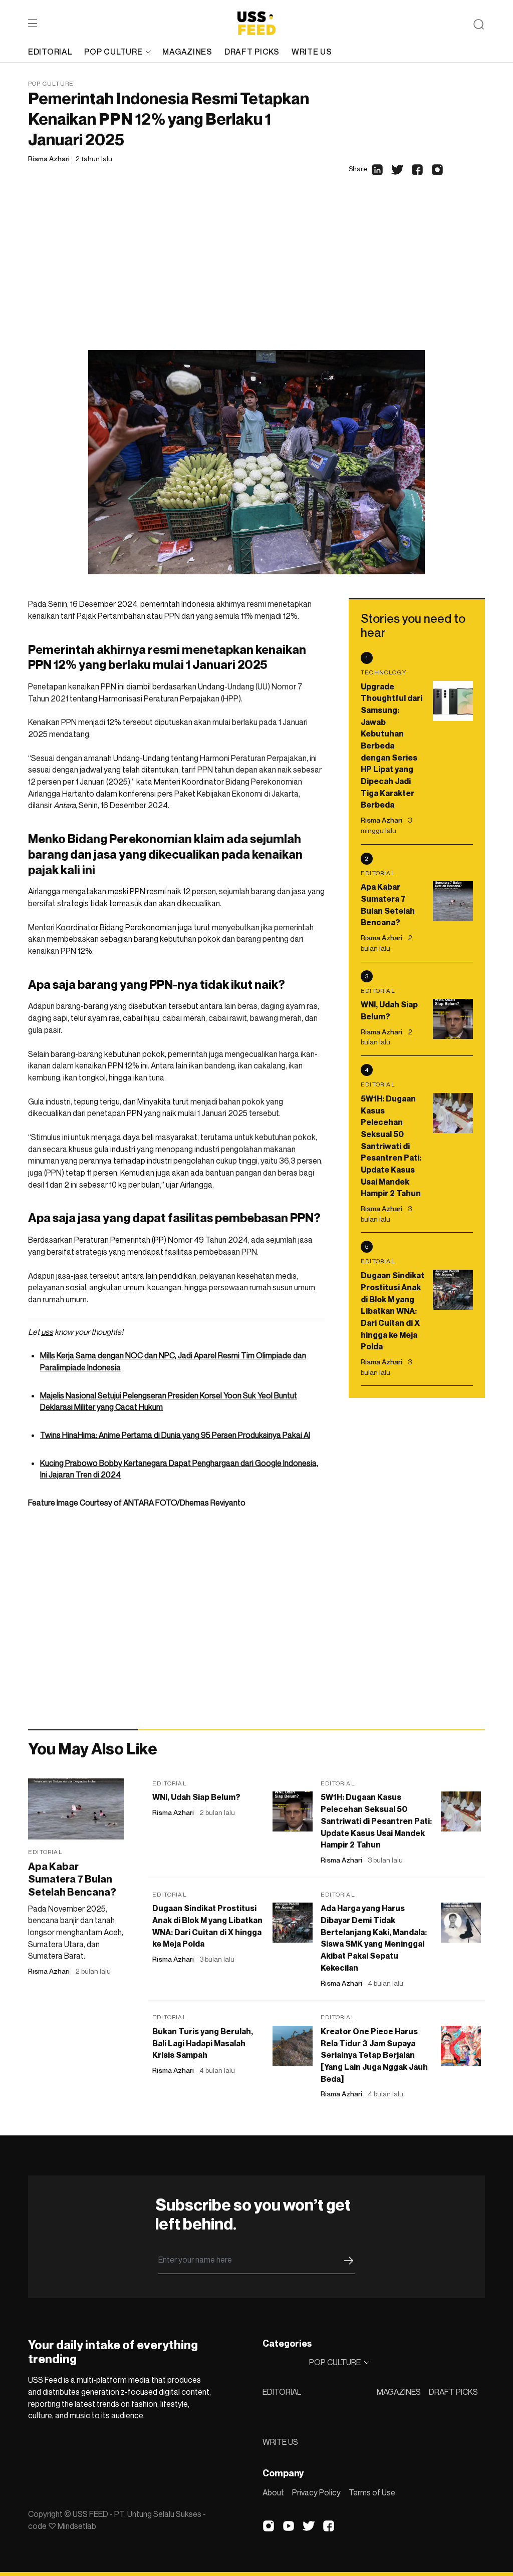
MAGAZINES (399, 2392)
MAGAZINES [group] (187, 52)
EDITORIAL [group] (50, 52)
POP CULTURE (113, 52)
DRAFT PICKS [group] (252, 52)
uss (47, 1332)
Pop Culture (51, 83)
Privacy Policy (316, 2492)
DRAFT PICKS (453, 2392)
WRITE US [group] (312, 52)
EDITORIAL (282, 2392)
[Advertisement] (256, 275)
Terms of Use (372, 2492)
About (273, 2492)
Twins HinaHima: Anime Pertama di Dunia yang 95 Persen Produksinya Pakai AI (175, 1435)
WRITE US (280, 2442)
